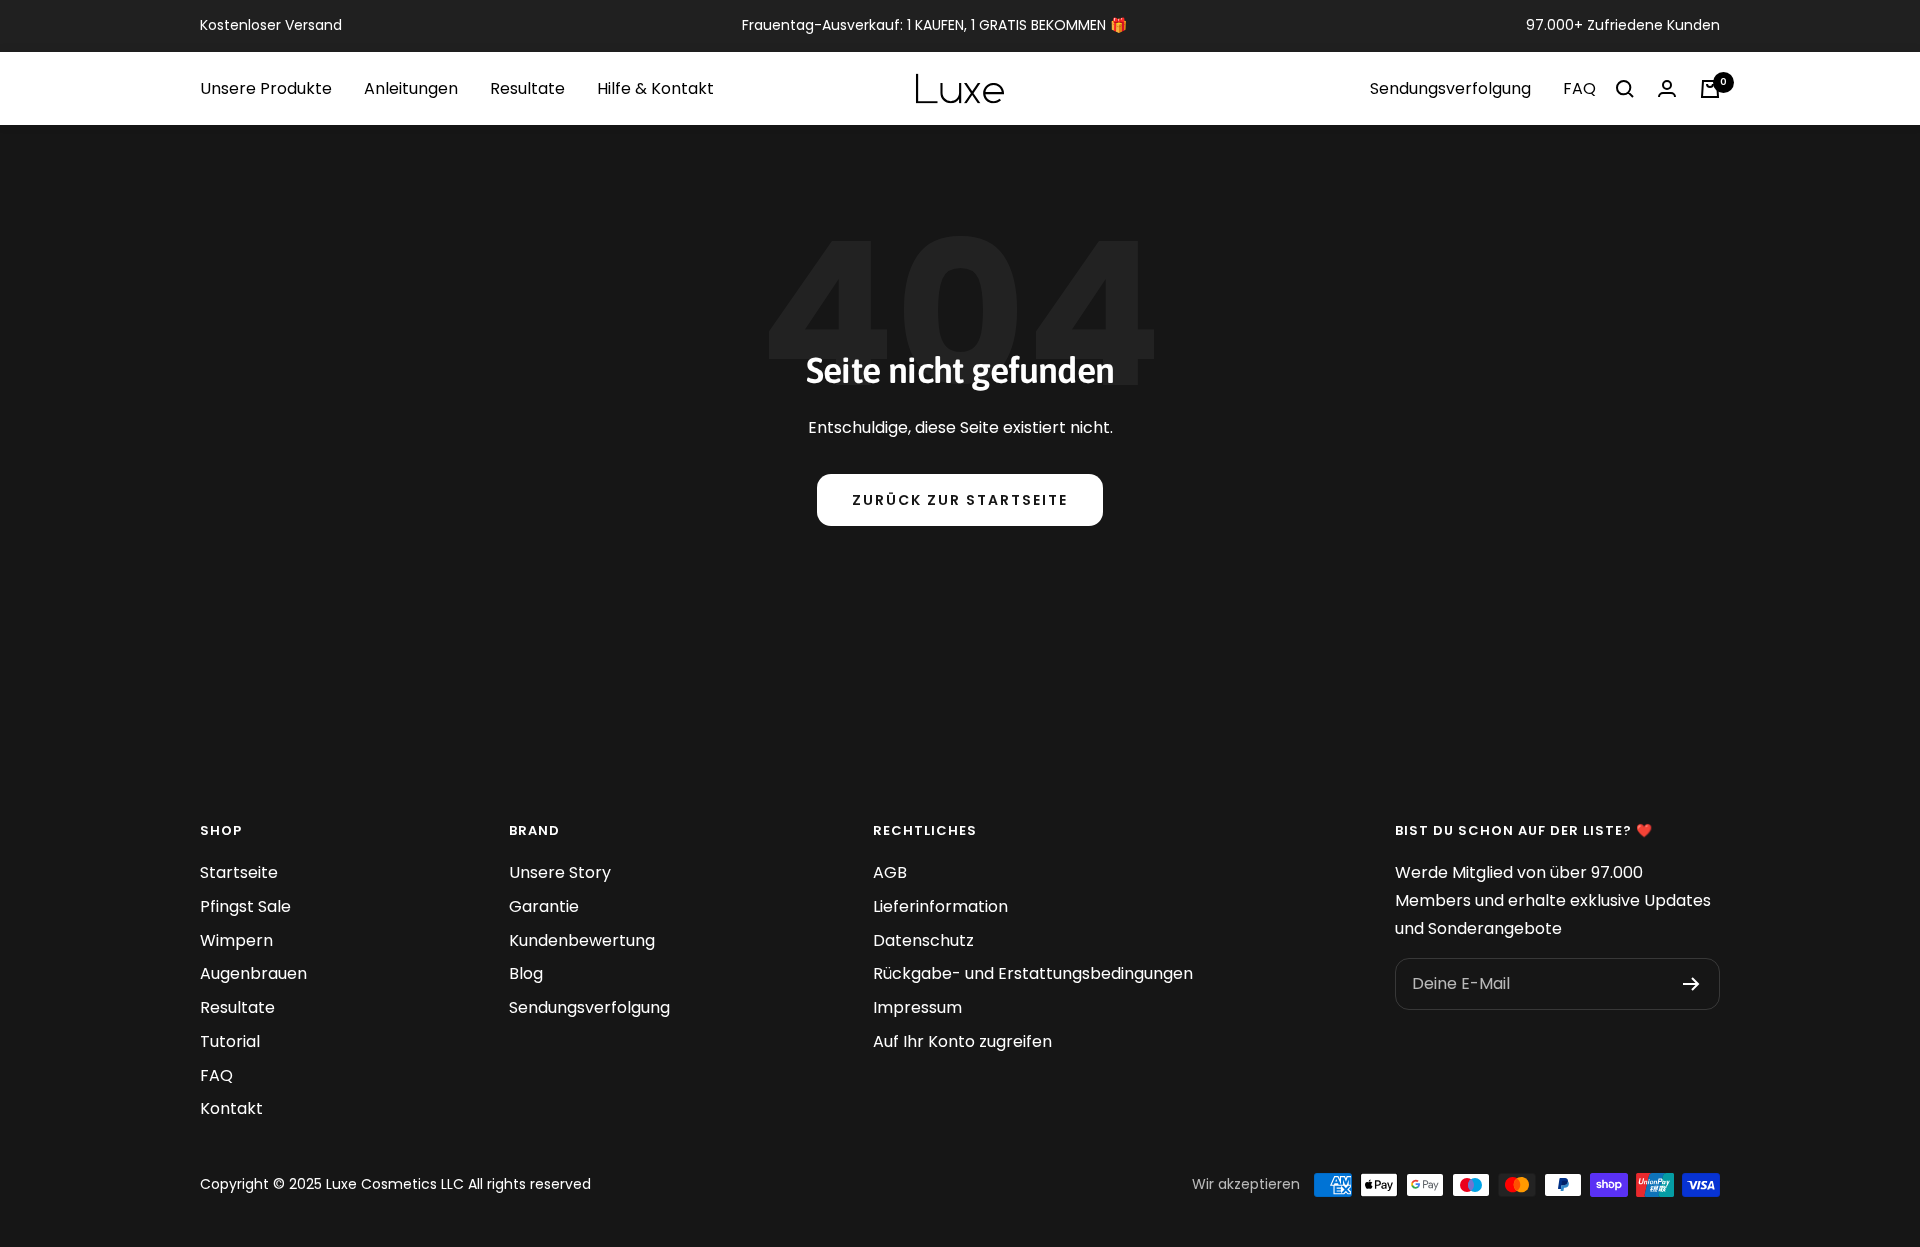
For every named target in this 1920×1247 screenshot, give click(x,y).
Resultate (527, 88)
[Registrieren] (1691, 984)
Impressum (917, 1007)
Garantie (544, 906)
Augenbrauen (253, 973)
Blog (526, 973)
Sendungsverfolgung (1450, 88)
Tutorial (230, 1041)
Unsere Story (560, 872)
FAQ (1579, 88)
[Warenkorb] (1710, 89)
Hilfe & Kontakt (655, 88)
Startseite (239, 872)
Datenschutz (923, 940)
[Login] (1667, 88)
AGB (890, 872)
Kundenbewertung (582, 940)
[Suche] (1625, 89)
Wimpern (236, 940)
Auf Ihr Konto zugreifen (962, 1041)
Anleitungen (411, 88)
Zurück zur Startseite (960, 500)
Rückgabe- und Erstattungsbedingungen (1033, 973)
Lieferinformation (940, 906)
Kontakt (231, 1108)
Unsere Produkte (266, 88)
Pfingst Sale (245, 906)
